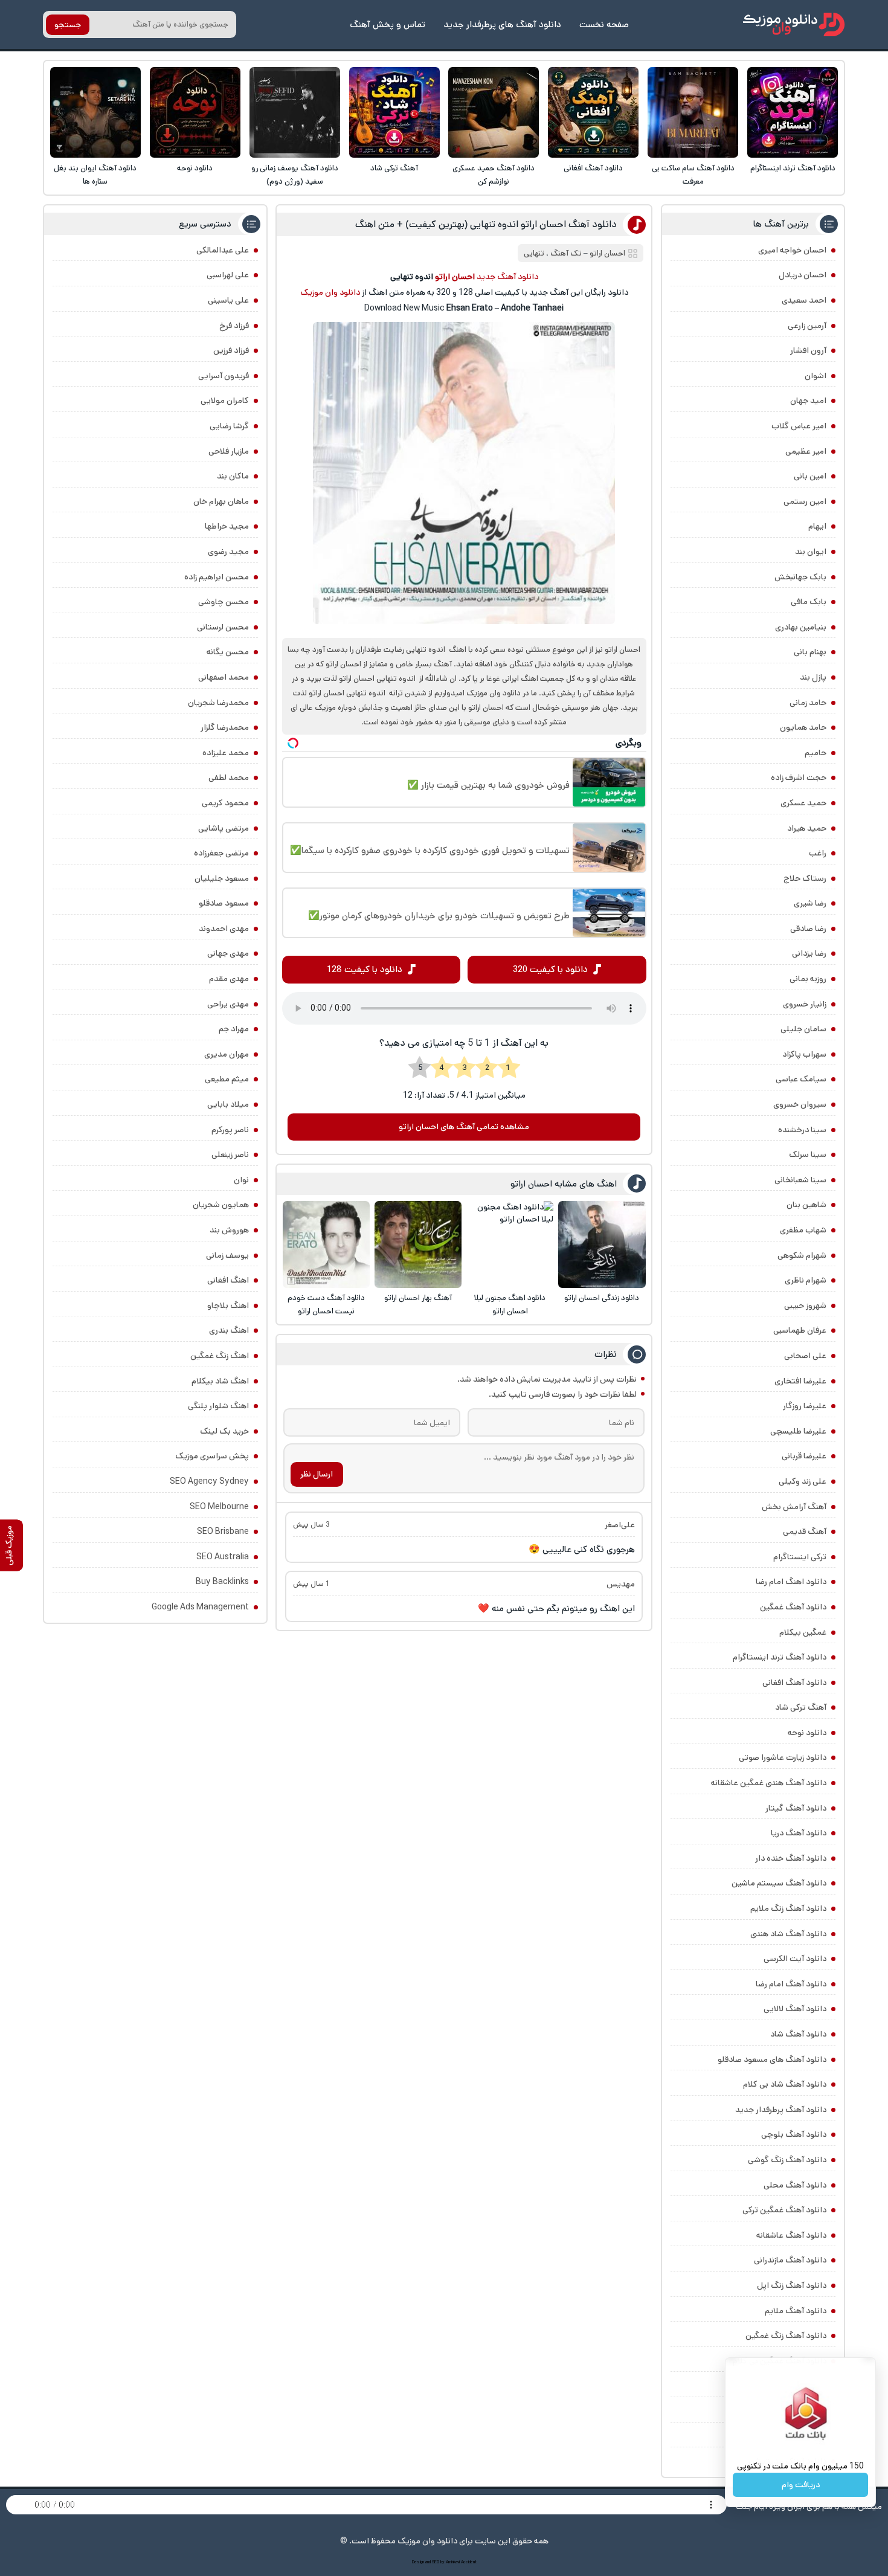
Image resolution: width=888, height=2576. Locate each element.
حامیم (816, 753)
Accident (469, 2562)
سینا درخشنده (802, 1130)
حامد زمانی (808, 703)
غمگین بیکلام (803, 1632)
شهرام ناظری (806, 1280)
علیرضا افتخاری (800, 1381)
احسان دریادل (803, 275)
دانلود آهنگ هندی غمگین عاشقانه (769, 1783)
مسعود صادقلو (224, 903)
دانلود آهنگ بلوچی (794, 2134)
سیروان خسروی (800, 1104)
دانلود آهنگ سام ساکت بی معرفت (693, 175)
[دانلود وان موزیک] (794, 24)
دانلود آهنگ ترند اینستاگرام (793, 168)
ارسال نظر (317, 1474)
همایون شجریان (221, 1205)
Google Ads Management (200, 1607)
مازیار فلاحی (229, 451)
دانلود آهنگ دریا (799, 1833)
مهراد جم (234, 1029)
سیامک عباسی (801, 1079)
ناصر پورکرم (230, 1130)
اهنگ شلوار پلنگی (218, 1406)
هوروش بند (229, 1230)
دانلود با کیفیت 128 (365, 969)
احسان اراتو (607, 253)
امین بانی (810, 476)
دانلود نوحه (195, 168)
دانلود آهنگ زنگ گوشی (787, 2160)
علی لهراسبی (228, 275)
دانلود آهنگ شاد (798, 2034)
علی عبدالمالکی (223, 250)
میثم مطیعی (227, 1079)
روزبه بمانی (808, 979)
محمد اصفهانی (224, 677)
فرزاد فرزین (231, 350)
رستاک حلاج (805, 878)
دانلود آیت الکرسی (795, 1959)
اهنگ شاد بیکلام (220, 1381)
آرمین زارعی (807, 326)
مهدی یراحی (228, 1004)
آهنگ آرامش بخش (794, 1507)
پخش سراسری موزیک (212, 1456)
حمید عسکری (803, 803)
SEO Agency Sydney (209, 1481)
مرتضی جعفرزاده (221, 853)
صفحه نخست (604, 24)
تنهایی (534, 253)
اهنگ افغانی (228, 1280)
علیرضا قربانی (804, 1456)
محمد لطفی (229, 778)
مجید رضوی (228, 552)
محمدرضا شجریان (218, 703)
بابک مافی (809, 602)
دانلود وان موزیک (330, 292)
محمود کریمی (225, 803)
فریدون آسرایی (224, 376)
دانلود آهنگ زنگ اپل (792, 2285)
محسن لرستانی (223, 627)
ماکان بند (233, 476)
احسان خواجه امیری (792, 250)
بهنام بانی (810, 652)
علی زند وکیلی (803, 1481)
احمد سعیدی (804, 300)
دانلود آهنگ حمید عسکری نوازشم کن (494, 175)
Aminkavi (453, 2562)
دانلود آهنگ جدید (507, 277)
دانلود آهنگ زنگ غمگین (786, 2336)
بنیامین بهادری (801, 627)
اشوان (816, 376)
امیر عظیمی (806, 451)
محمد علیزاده (226, 753)
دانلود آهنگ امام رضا (791, 1984)
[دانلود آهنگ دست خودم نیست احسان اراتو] (326, 1245)
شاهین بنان (806, 1205)
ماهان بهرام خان (221, 501)
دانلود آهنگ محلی (795, 2185)
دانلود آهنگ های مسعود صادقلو (772, 2059)
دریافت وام (801, 2485)
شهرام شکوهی (802, 1255)
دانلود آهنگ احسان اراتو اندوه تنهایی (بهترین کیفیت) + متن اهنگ (486, 224)
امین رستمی (805, 501)
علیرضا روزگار (805, 1406)
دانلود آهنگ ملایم (796, 2311)
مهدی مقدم (229, 979)
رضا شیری (810, 903)
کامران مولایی (225, 401)
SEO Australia (223, 1557)
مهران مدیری (227, 1054)
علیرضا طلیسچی (798, 1431)
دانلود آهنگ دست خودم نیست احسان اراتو (326, 1305)
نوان (241, 1180)
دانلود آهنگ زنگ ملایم (788, 1908)
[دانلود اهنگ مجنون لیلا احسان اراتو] (510, 1245)
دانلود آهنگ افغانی (593, 168)
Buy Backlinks (222, 1582)
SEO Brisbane (223, 1531)
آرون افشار (808, 350)
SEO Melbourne (219, 1507)
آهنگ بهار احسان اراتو (418, 1298)
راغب (818, 853)
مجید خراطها (227, 526)
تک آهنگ (566, 253)
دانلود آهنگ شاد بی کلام (785, 2084)
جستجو (68, 25)
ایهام (817, 526)
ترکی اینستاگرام (800, 1557)
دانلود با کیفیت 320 (550, 969)
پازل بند (813, 677)
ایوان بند (811, 552)
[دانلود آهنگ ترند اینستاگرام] (793, 112)
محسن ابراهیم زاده (217, 577)
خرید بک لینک (224, 1431)
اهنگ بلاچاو (228, 1306)
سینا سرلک (808, 1154)
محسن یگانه (228, 652)
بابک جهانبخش (800, 577)
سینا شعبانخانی (800, 1180)
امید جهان (808, 401)
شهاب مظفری (803, 1230)
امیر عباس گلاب (799, 426)
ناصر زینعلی (230, 1154)
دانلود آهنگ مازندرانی (790, 2260)
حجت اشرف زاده (799, 778)
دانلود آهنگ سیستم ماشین (779, 1883)
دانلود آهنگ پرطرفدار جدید (781, 2110)
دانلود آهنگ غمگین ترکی (784, 2210)
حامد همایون (803, 727)
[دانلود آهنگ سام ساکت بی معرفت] (693, 112)
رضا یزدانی (809, 953)
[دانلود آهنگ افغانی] (593, 112)
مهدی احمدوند (224, 929)
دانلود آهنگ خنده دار (791, 1858)
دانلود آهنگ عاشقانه (791, 2235)
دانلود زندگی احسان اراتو (602, 1298)
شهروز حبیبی (805, 1306)
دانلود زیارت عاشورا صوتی (783, 1757)
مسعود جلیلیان (222, 878)
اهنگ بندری (229, 1330)
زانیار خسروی (805, 1004)
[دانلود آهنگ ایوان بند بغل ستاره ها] (95, 112)
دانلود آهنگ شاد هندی (788, 1934)
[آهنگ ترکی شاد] (394, 112)
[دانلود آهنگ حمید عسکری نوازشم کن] (494, 112)
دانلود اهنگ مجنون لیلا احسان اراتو (510, 1305)
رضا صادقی (808, 929)
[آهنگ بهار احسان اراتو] (418, 1245)
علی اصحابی (805, 1356)
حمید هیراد (807, 828)
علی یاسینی (228, 300)
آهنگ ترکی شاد (394, 168)
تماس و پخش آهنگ (388, 24)
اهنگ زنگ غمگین (220, 1356)
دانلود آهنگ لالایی (795, 2009)
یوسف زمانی (227, 1255)
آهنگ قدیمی (805, 1531)
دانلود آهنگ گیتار (796, 1808)
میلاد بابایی (228, 1104)
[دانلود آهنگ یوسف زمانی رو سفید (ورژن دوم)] (295, 112)
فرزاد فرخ (234, 326)
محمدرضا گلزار (225, 727)
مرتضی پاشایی (224, 828)
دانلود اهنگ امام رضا (791, 1582)
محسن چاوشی (224, 602)
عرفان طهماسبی (800, 1330)
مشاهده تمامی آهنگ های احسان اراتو (464, 1127)
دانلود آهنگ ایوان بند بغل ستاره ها (95, 175)
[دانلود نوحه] (195, 112)
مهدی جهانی (228, 953)
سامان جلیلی (803, 1029)
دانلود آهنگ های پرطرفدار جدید (502, 24)
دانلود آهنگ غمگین (793, 1607)
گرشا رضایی (229, 426)
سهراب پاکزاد (804, 1054)
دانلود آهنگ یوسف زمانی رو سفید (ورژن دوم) (295, 175)
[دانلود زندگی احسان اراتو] (602, 1245)
